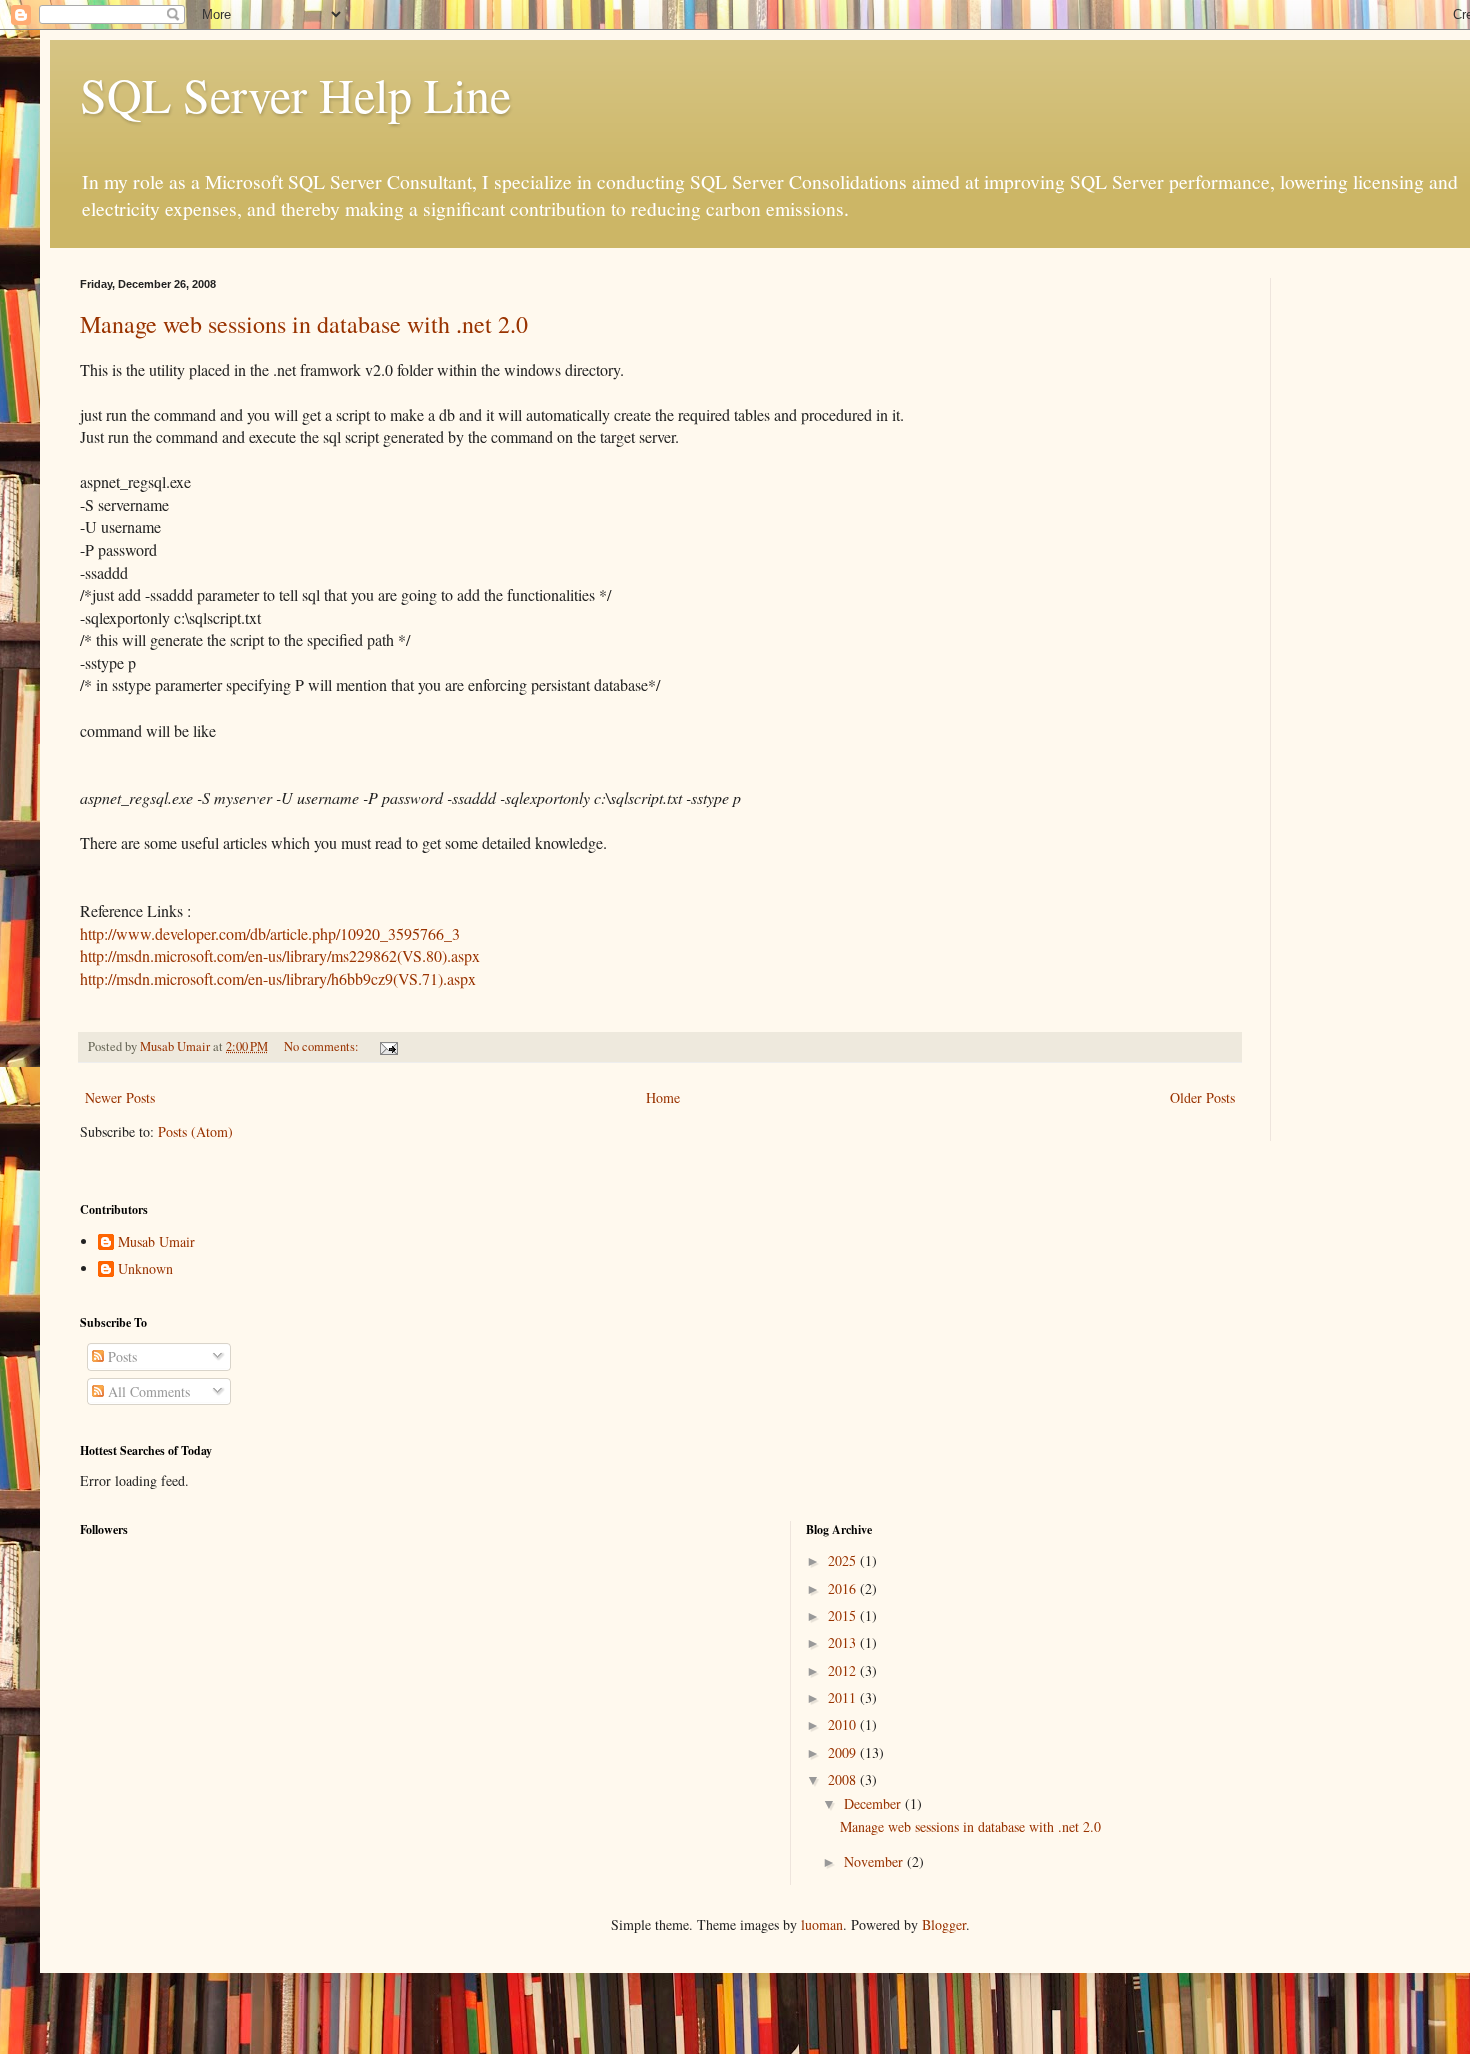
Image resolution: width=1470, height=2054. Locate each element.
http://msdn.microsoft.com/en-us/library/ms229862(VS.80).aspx (280, 955)
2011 (844, 1697)
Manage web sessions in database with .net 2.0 (304, 324)
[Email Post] (387, 1046)
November (875, 1861)
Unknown (145, 1269)
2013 (844, 1642)
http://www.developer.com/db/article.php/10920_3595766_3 (270, 933)
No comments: (323, 1046)
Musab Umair (156, 1242)
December (874, 1803)
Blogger (944, 1924)
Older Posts (1202, 1097)
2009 (844, 1752)
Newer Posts (120, 1097)
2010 (844, 1724)
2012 (844, 1670)
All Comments (147, 1391)
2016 (844, 1588)
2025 (844, 1560)
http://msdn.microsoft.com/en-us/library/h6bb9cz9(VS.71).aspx (278, 978)
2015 (844, 1615)
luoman (822, 1924)
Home (663, 1097)
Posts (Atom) (195, 1131)
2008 (844, 1779)
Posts (120, 1356)
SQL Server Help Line (295, 94)
